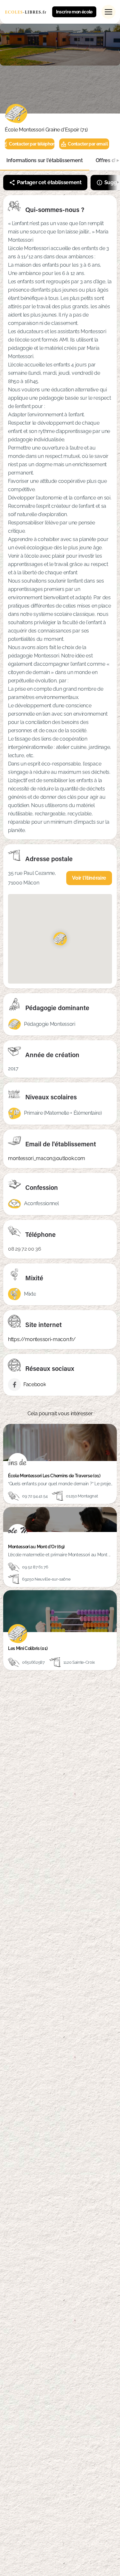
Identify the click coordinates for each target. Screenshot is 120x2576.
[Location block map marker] (60, 939)
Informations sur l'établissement (45, 160)
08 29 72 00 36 (25, 1249)
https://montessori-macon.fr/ (42, 1339)
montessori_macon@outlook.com (47, 1158)
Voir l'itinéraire (89, 878)
